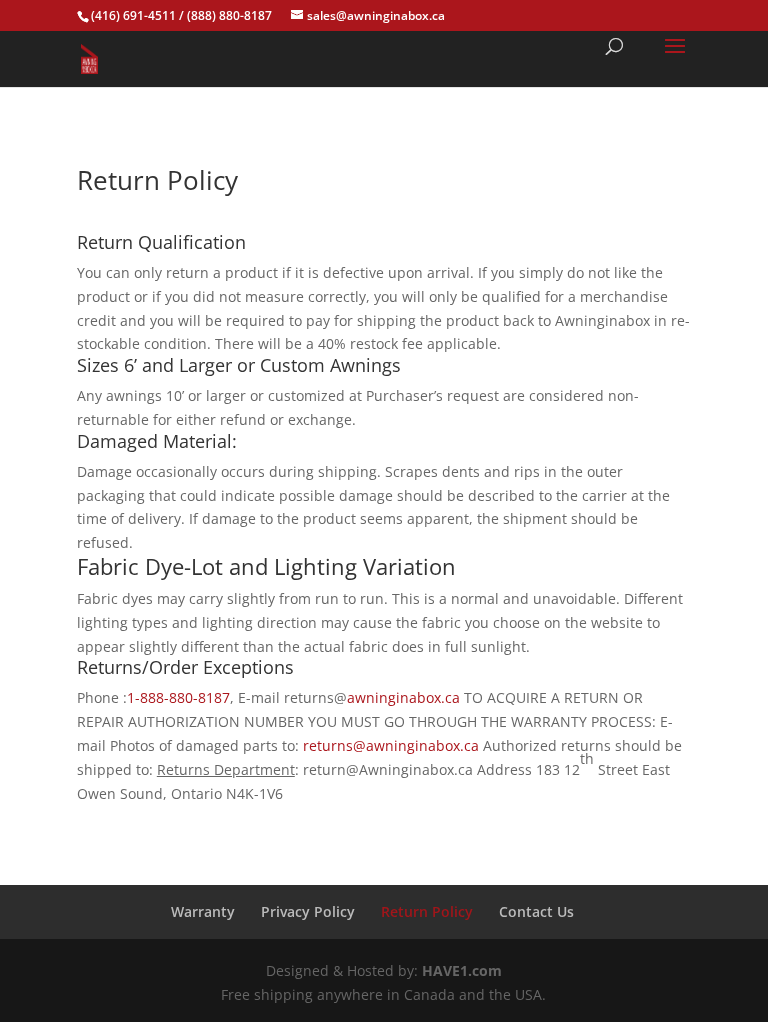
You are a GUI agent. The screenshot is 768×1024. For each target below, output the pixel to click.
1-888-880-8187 (178, 697)
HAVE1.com (462, 970)
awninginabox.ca (403, 697)
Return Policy (427, 911)
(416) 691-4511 (133, 15)
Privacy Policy (308, 911)
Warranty (203, 911)
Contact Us (536, 911)
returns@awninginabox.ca (391, 745)
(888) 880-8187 (229, 15)
